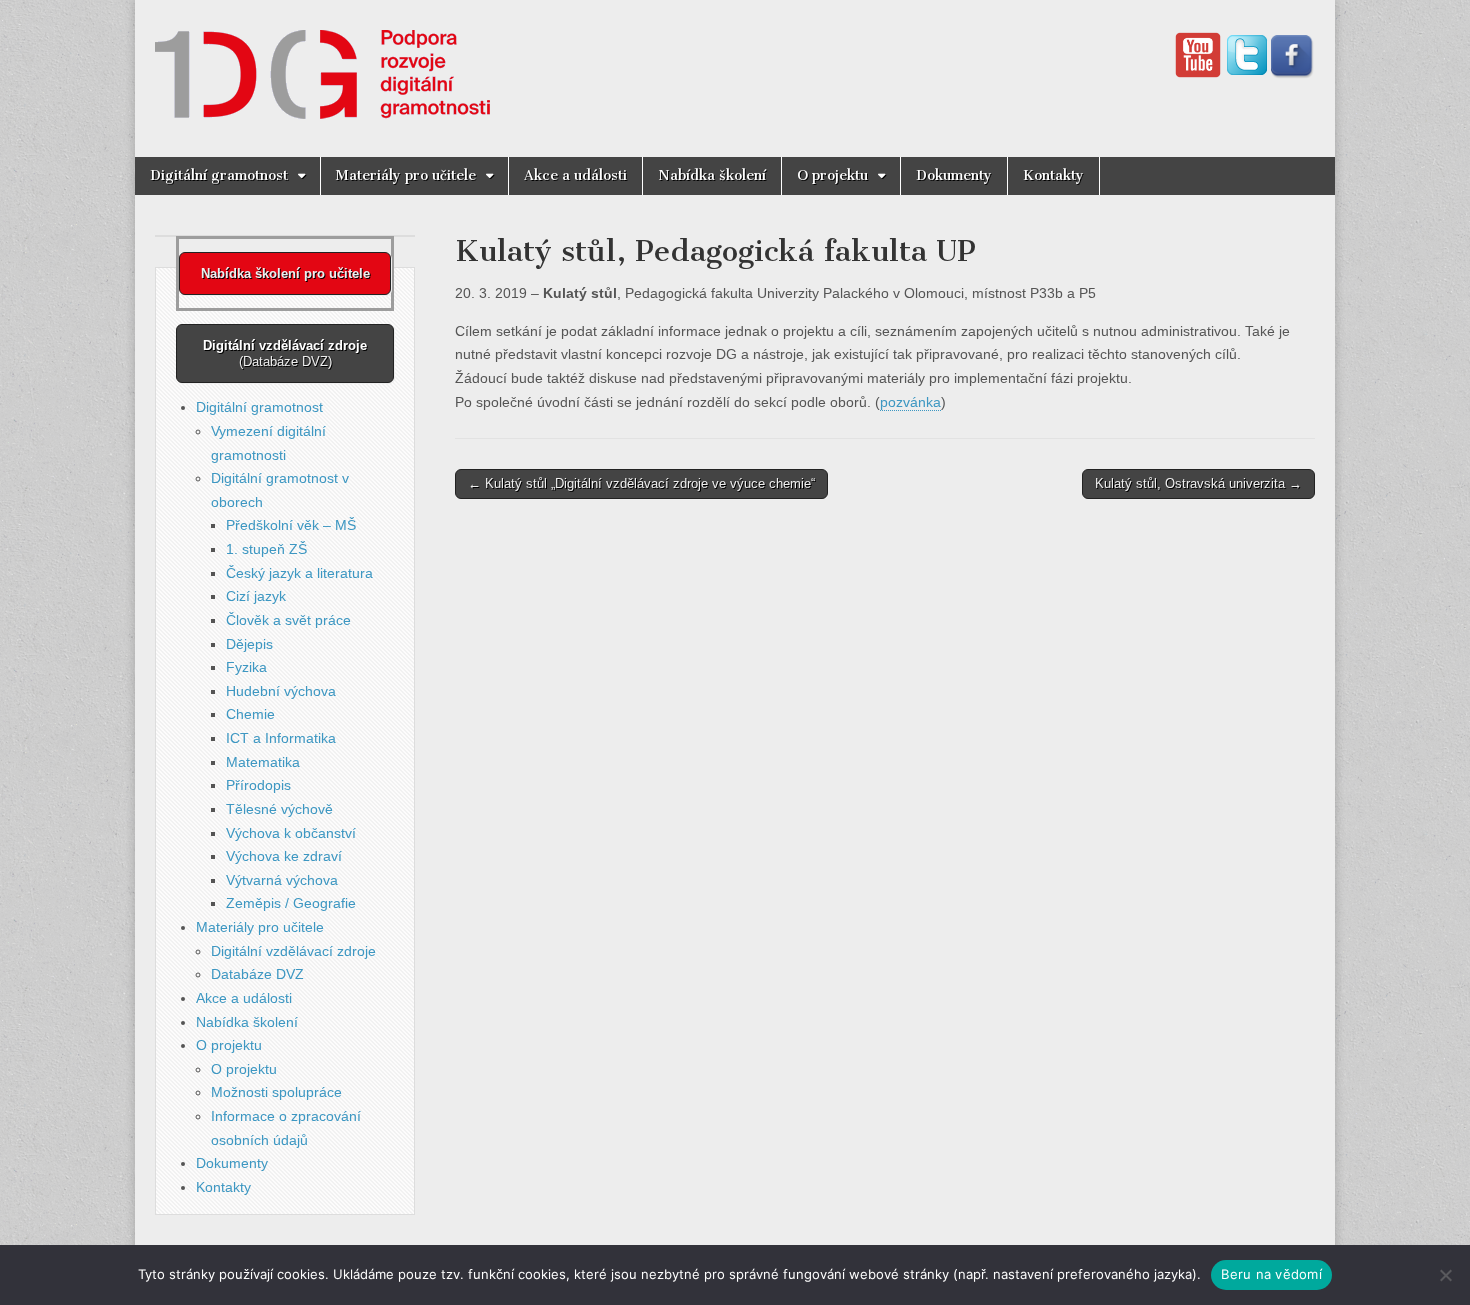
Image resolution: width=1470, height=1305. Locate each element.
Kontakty (1053, 175)
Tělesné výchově (279, 809)
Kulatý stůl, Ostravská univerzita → (1198, 483)
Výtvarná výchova (282, 880)
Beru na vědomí (1271, 1274)
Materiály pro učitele (406, 175)
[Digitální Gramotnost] (322, 63)
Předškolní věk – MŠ (291, 525)
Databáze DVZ (257, 974)
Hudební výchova (281, 691)
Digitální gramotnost (219, 175)
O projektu (832, 175)
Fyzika (246, 667)
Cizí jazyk (256, 596)
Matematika (263, 762)
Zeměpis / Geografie (291, 903)
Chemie (250, 714)
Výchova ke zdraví (284, 856)
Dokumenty (954, 175)
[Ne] (1445, 1275)
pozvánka (910, 402)
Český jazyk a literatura (299, 573)
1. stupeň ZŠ (266, 549)
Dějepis (249, 644)
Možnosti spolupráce (276, 1092)
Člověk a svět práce (288, 620)
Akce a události (575, 175)
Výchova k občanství (291, 833)
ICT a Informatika (281, 738)
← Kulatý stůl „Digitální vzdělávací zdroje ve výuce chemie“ (641, 483)
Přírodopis (258, 785)
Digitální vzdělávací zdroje (293, 951)
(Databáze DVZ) (285, 353)
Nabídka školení (712, 175)
